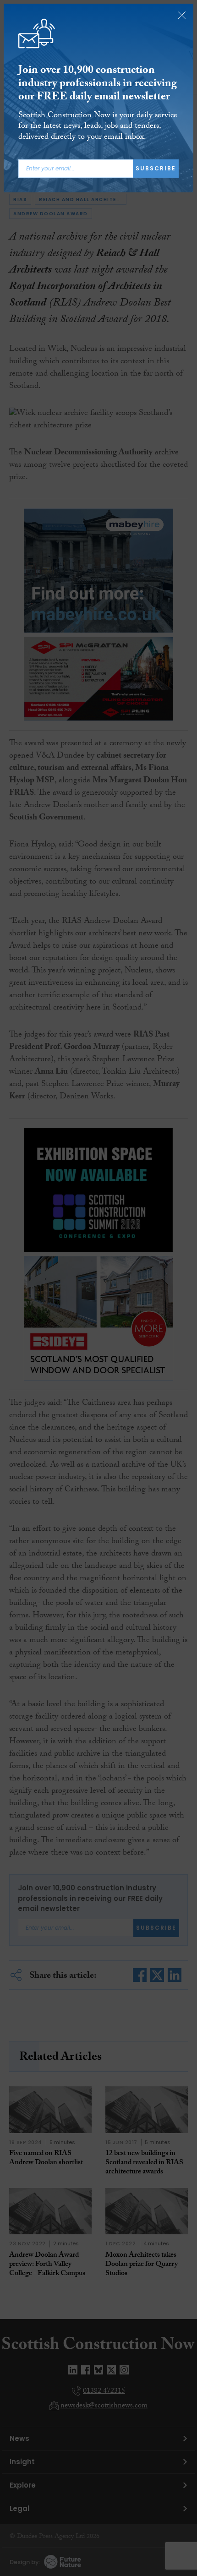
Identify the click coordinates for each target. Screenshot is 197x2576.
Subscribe (156, 168)
